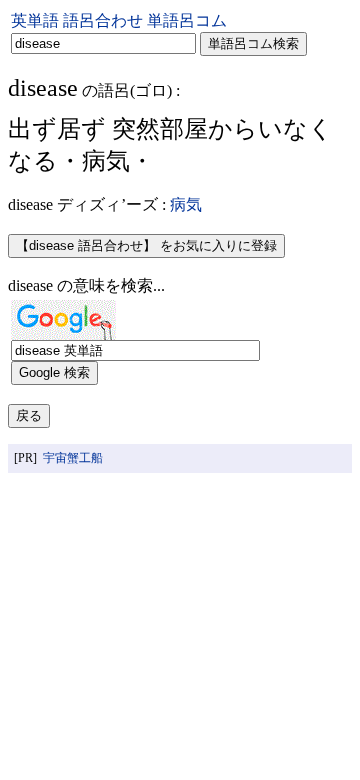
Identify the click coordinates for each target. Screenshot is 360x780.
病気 (186, 204)
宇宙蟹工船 (73, 458)
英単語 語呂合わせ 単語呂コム (119, 20)
